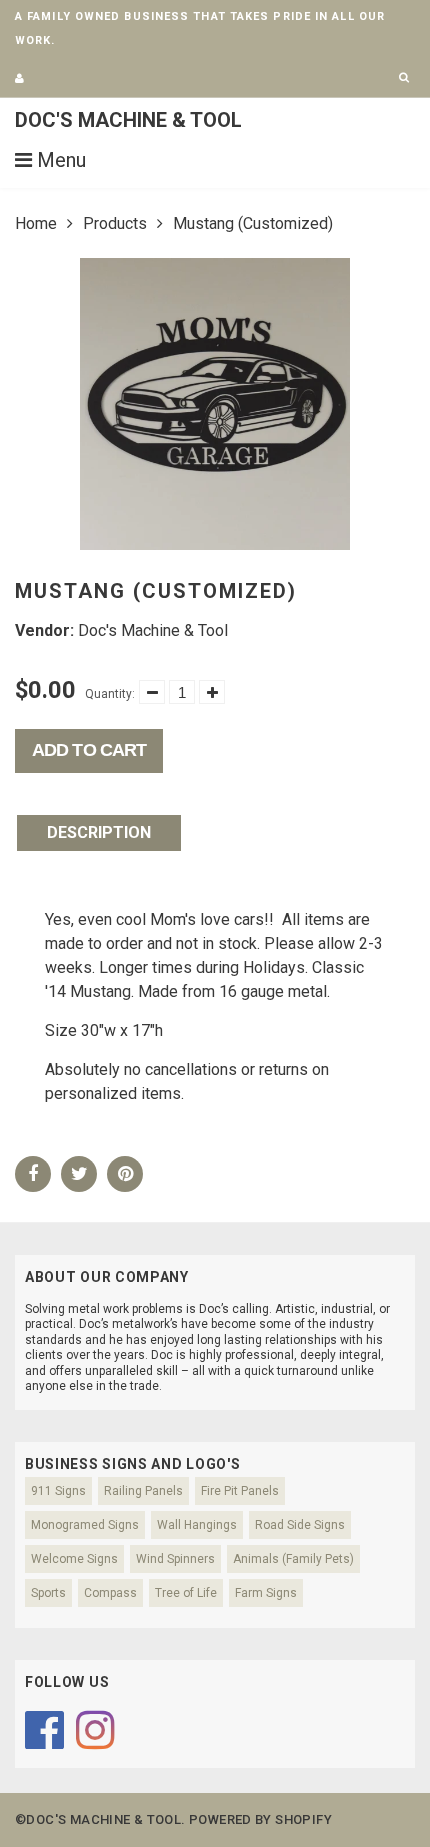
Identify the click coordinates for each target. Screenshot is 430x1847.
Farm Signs (266, 1593)
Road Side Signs (300, 1525)
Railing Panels (143, 1491)
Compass (110, 1593)
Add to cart (89, 750)
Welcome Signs (74, 1559)
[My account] (19, 78)
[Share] (33, 1174)
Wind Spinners (175, 1559)
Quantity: (110, 694)
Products (115, 223)
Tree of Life (186, 1593)
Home (36, 223)
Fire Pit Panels (240, 1491)
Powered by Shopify (260, 1819)
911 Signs (58, 1491)
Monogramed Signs (85, 1525)
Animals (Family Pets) (293, 1559)
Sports (48, 1593)
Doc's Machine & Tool (128, 120)
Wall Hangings (197, 1525)
